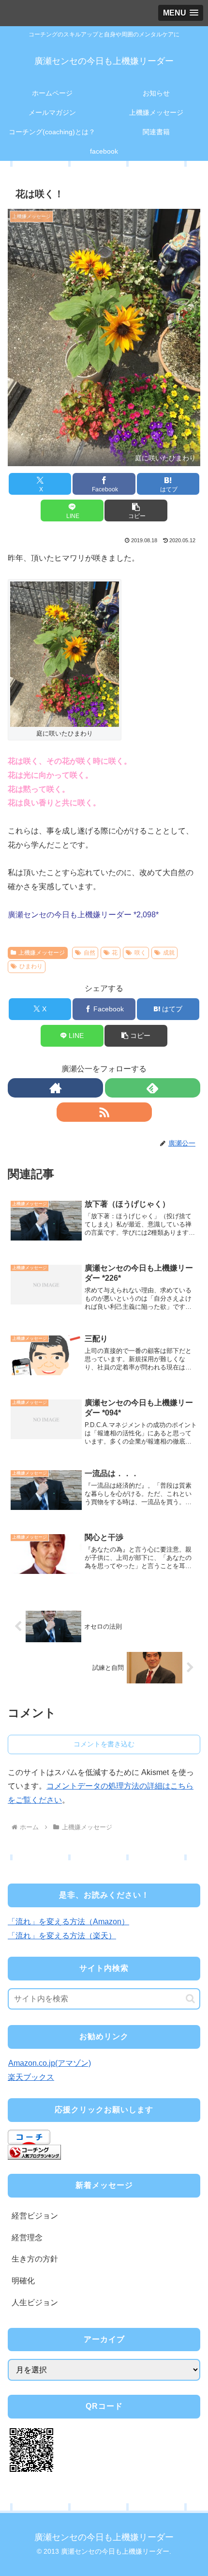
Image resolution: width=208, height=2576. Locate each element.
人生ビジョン (35, 2302)
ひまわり (31, 966)
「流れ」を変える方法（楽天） (62, 1936)
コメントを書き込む (104, 1744)
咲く (140, 953)
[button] (136, 510)
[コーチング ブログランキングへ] (34, 2152)
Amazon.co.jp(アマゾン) (50, 2063)
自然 (89, 953)
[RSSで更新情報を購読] (104, 1112)
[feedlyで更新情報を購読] (153, 1088)
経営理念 (27, 2238)
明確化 (23, 2281)
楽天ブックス (31, 2077)
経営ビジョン (35, 2216)
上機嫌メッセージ (42, 953)
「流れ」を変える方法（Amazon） (68, 1922)
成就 (169, 953)
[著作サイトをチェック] (55, 1088)
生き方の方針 (35, 2259)
